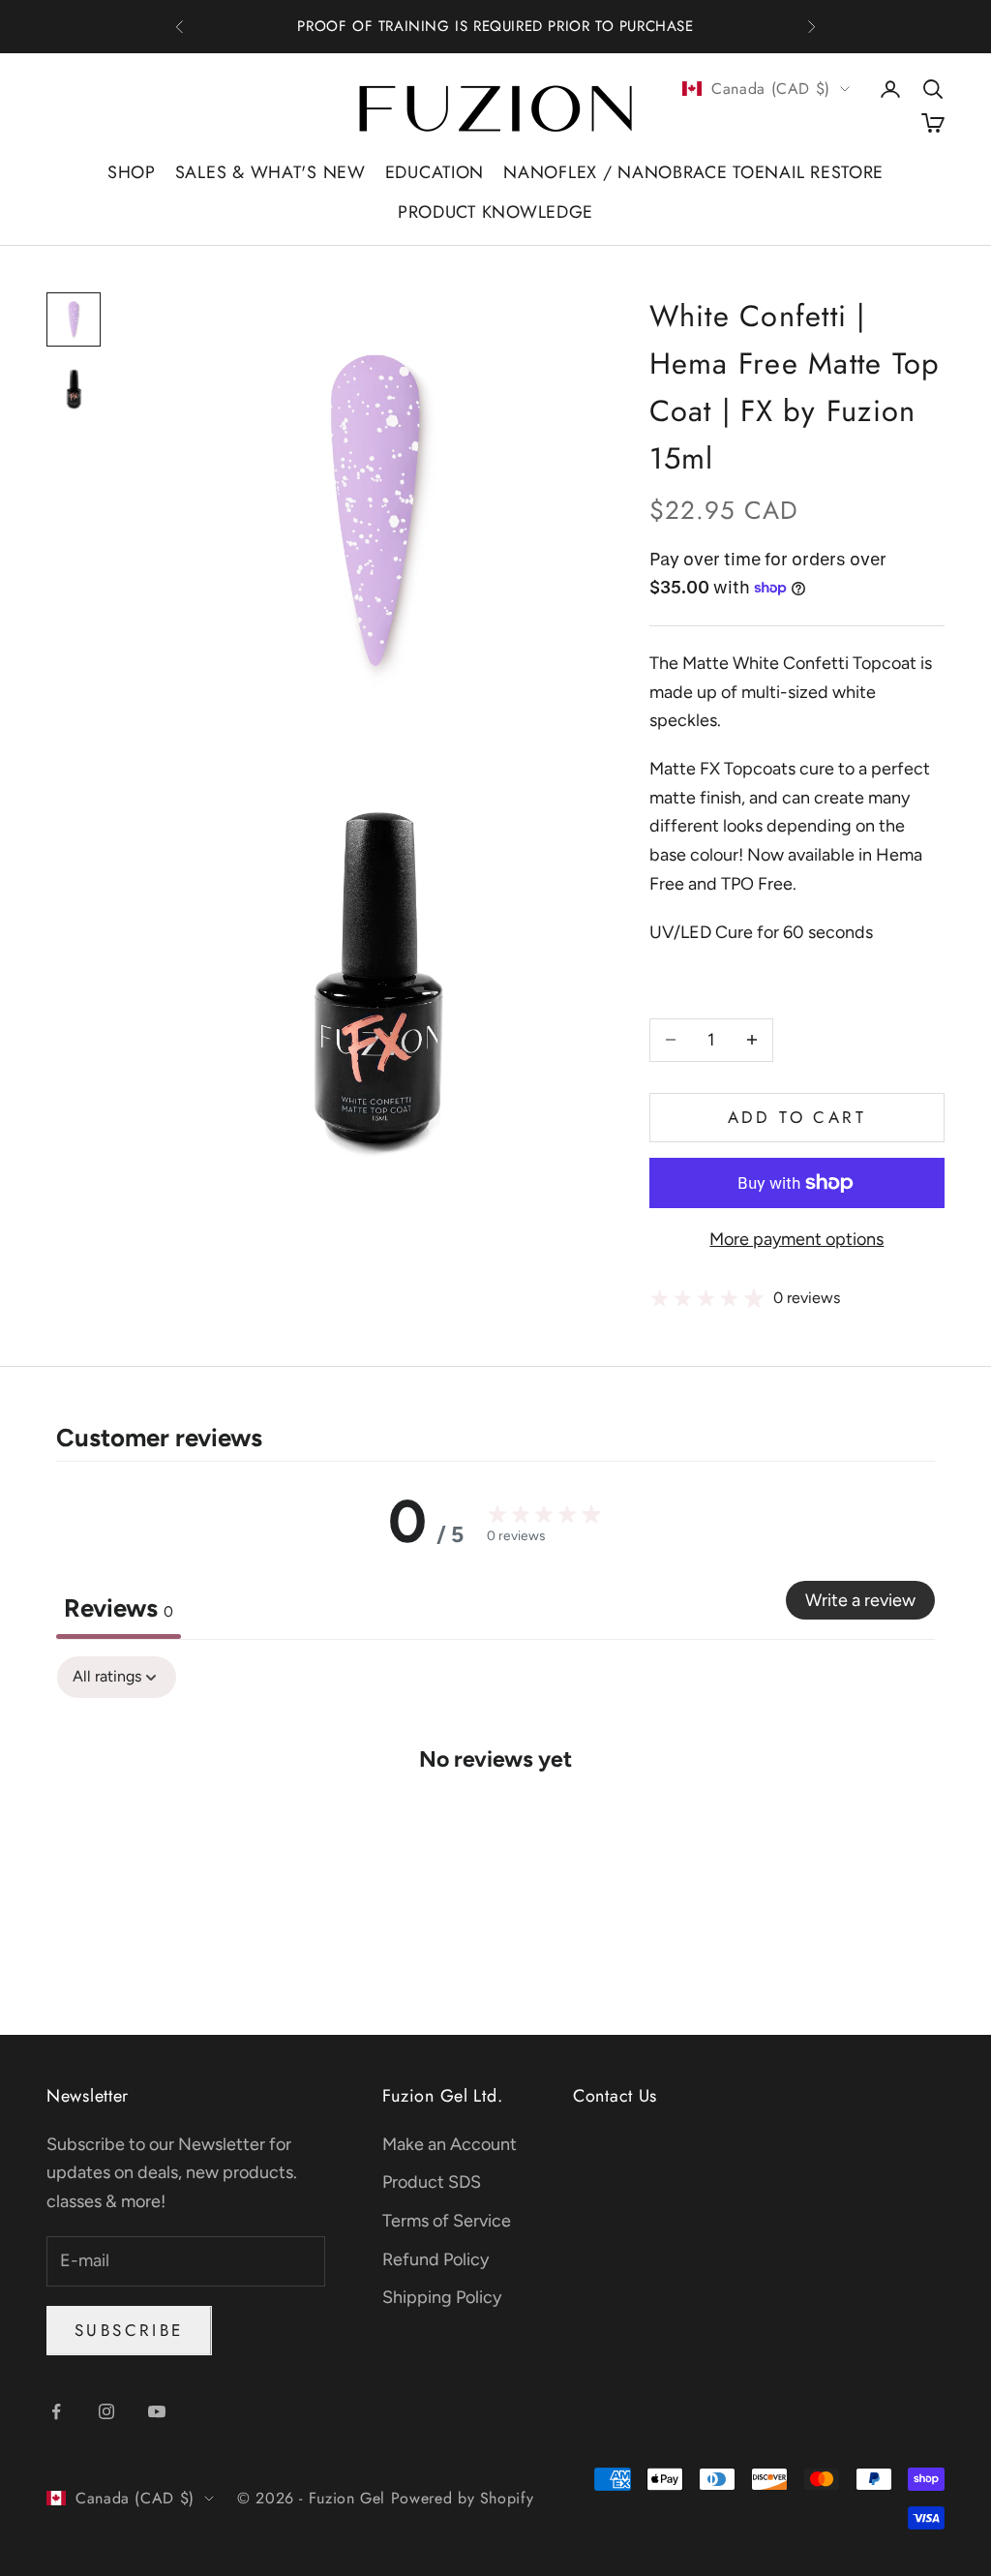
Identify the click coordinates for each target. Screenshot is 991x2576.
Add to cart (797, 1117)
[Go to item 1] (74, 319)
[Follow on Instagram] (106, 2411)
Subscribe (129, 2330)
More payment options (796, 1239)
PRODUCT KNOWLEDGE (495, 212)
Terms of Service (447, 2221)
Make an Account (450, 2144)
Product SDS (432, 2182)
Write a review (860, 1600)
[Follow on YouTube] (157, 2411)
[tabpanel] (495, 1817)
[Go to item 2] (74, 389)
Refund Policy (435, 2259)
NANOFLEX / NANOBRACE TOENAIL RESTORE (693, 172)
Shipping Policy (442, 2297)
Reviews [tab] (119, 1608)
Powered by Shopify (463, 2498)
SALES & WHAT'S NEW (270, 172)
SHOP (132, 172)
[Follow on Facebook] (56, 2411)
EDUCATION (435, 172)
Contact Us (615, 2096)
